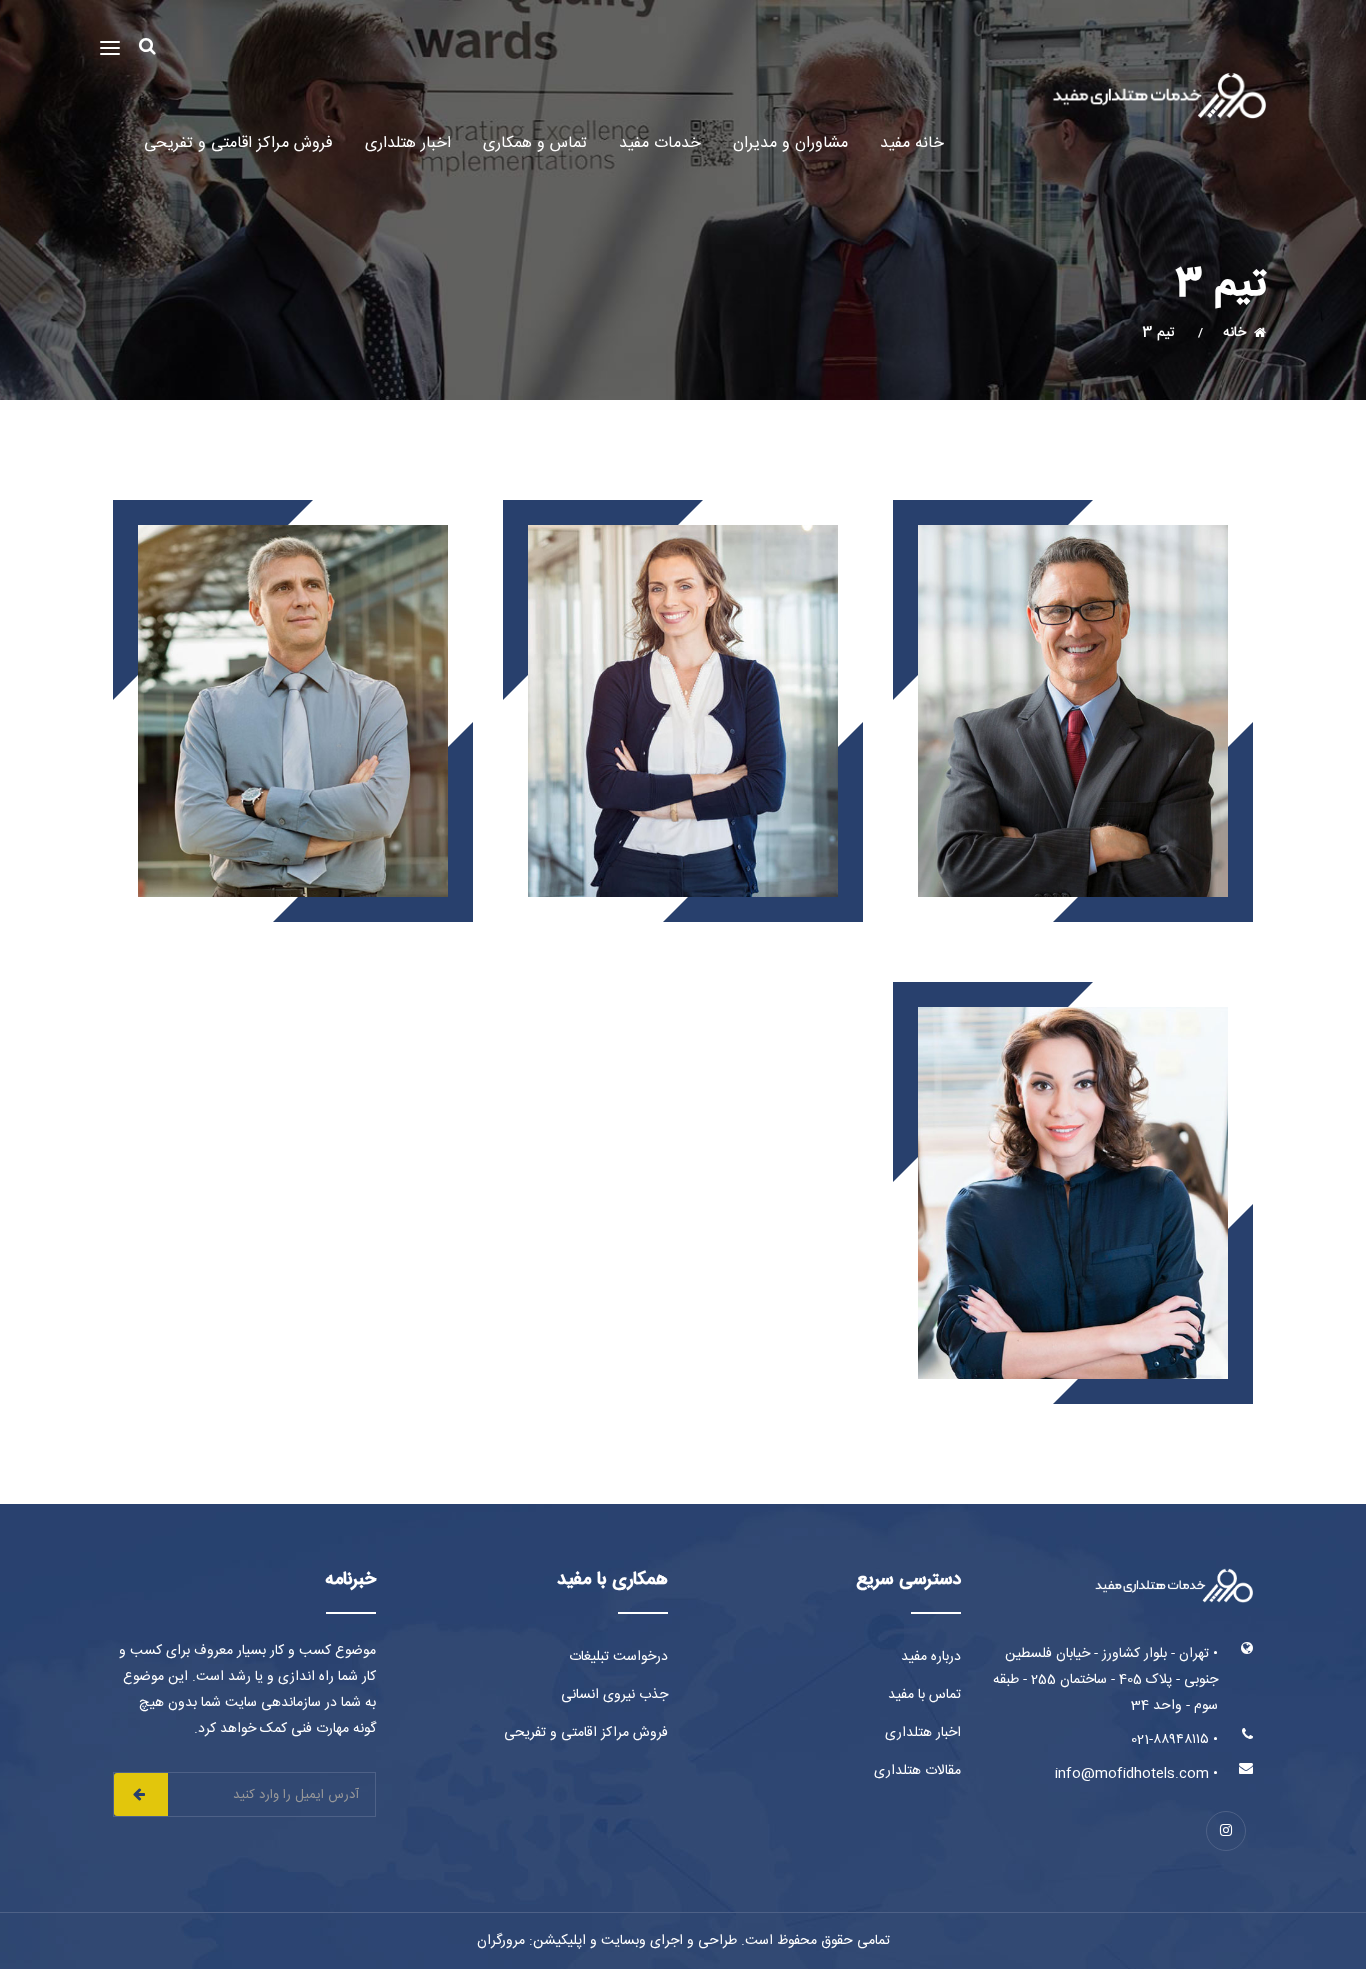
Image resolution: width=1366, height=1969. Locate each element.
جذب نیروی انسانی (614, 1695)
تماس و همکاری (535, 143)
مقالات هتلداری (917, 1771)
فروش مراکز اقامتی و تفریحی (238, 143)
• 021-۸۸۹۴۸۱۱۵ (1174, 1740)
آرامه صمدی (1073, 1031)
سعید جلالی (293, 549)
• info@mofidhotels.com (1136, 1774)
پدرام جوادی (1073, 549)
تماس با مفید (924, 1695)
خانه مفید (912, 143)
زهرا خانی (683, 549)
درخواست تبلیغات (618, 1657)
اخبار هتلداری (408, 143)
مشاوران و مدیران (790, 143)
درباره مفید (931, 1657)
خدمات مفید (660, 143)
